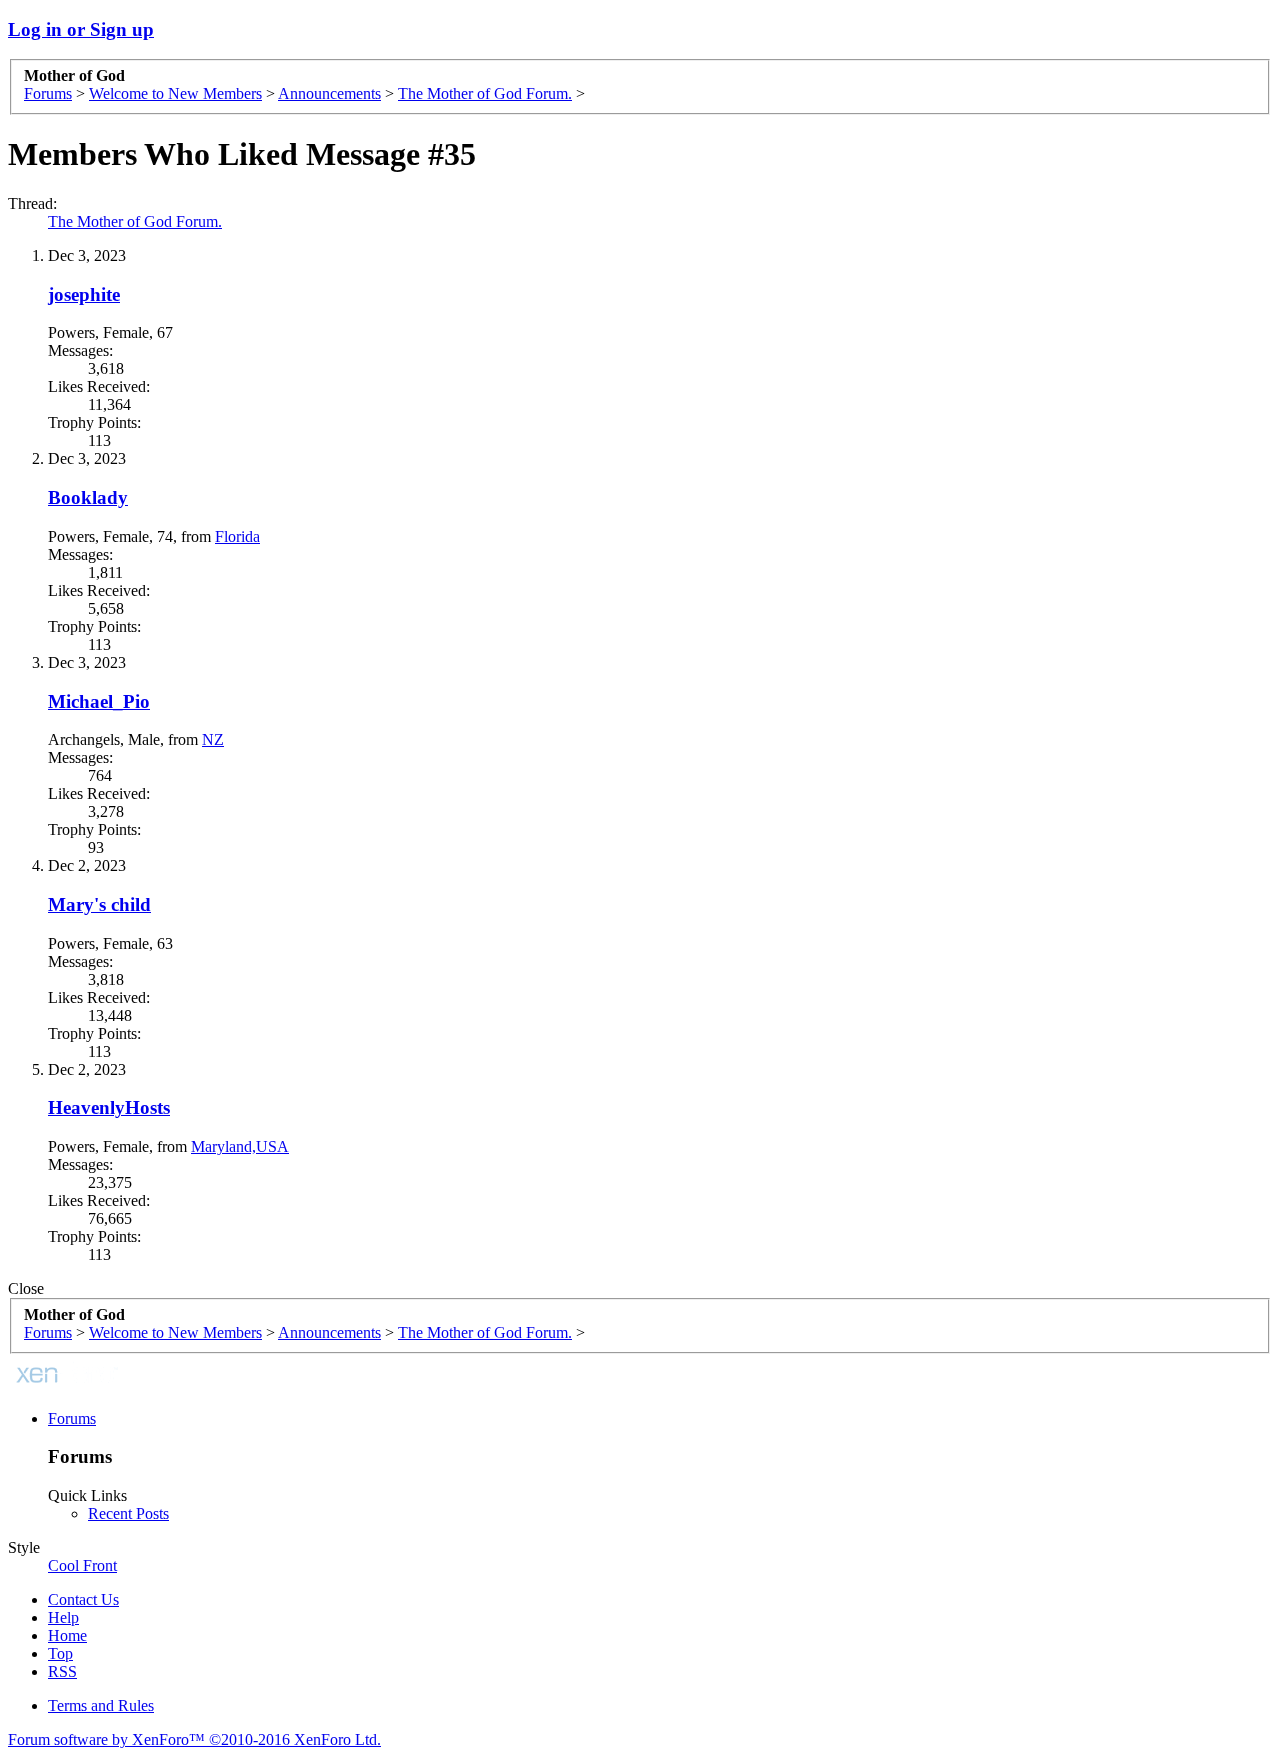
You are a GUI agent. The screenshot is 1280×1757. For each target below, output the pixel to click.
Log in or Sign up (81, 29)
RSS (62, 1671)
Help (63, 1617)
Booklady (88, 497)
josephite (84, 294)
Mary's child (99, 904)
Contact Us (83, 1599)
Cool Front (82, 1565)
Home (67, 1635)
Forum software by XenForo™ (194, 1739)
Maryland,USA (240, 1146)
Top (60, 1653)
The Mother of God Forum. (135, 221)
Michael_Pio (99, 701)
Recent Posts (128, 1513)
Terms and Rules (101, 1705)
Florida (237, 536)
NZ (213, 739)
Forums (72, 1418)
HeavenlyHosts (109, 1107)
